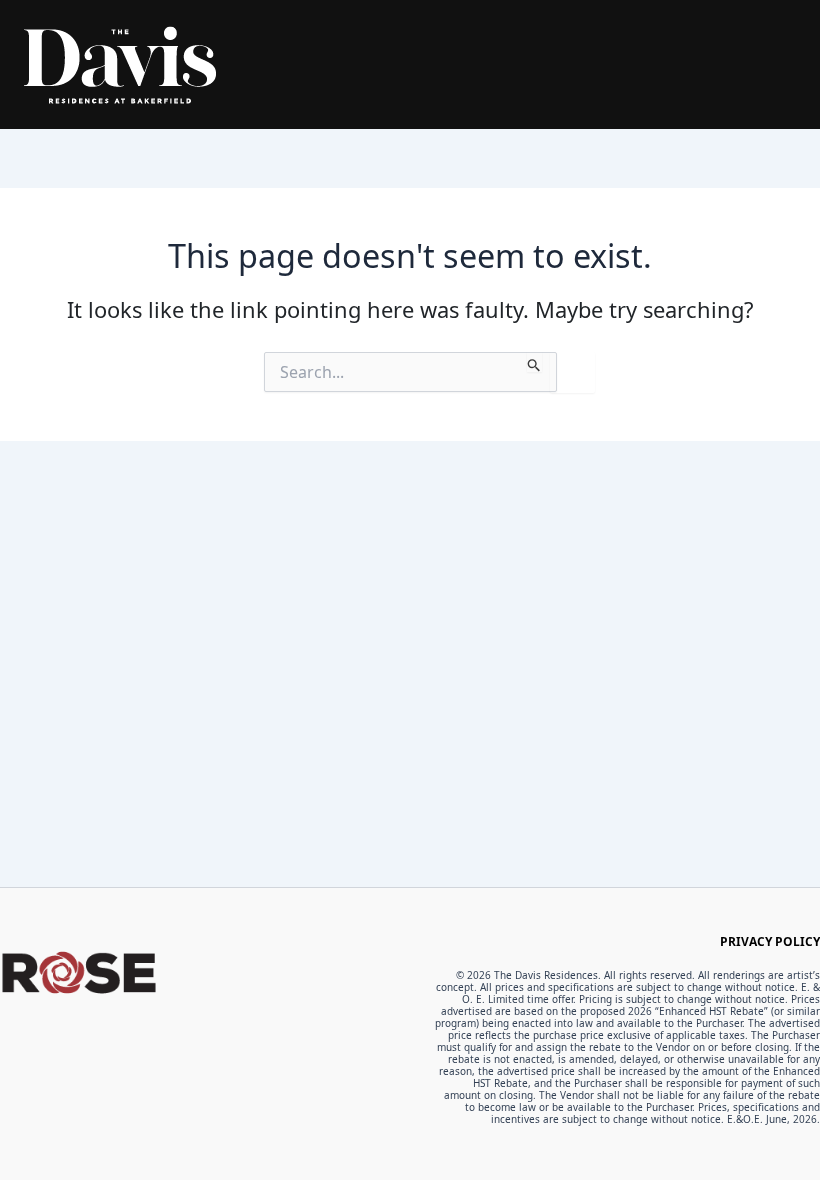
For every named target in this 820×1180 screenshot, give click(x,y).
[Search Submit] (534, 362)
